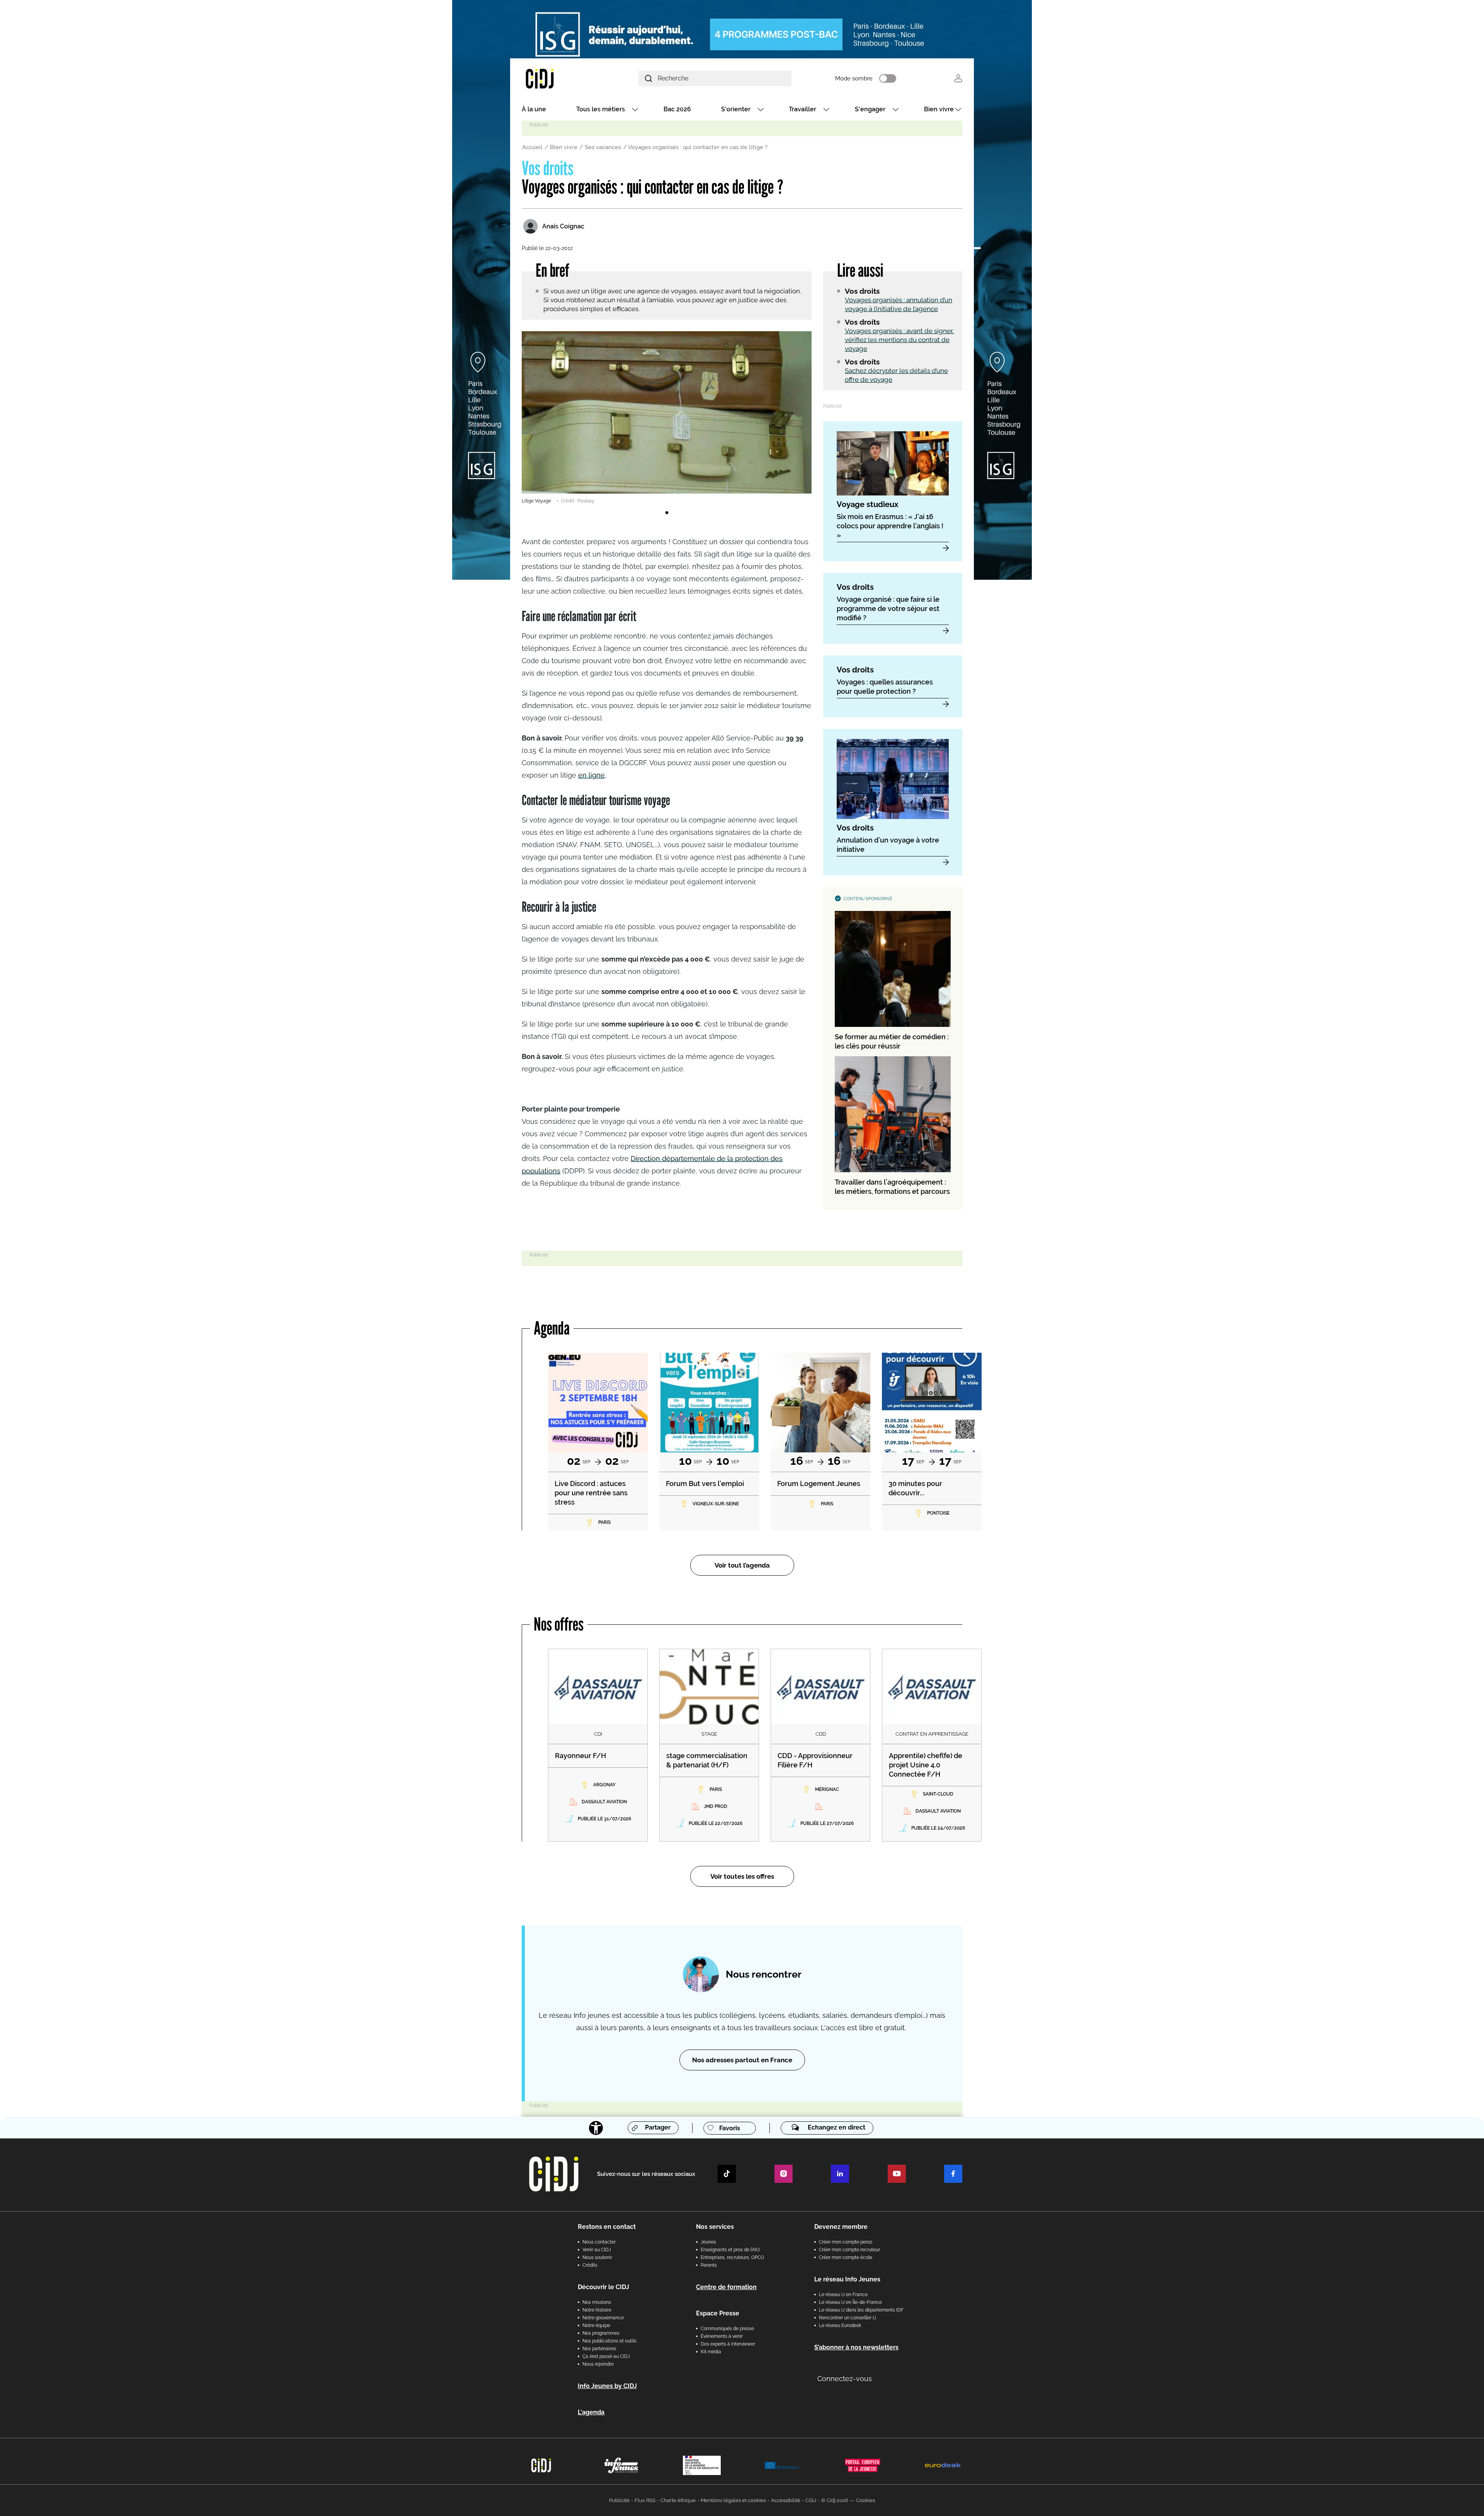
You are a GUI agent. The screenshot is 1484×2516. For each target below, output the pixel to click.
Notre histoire (597, 2310)
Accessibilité (786, 2500)
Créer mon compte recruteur (849, 2250)
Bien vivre (939, 109)
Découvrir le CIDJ (603, 2287)
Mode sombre (854, 78)
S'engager (870, 109)
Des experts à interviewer (728, 2344)
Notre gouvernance (603, 2318)
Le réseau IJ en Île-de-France (850, 2302)
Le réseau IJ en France (843, 2295)
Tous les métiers (601, 109)
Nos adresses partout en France (742, 2060)
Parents (709, 2265)
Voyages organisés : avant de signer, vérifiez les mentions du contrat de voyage (899, 340)
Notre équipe (596, 2325)
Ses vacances (603, 147)
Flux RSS (645, 2500)
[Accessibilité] (596, 2128)
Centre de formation (726, 2287)
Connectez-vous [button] (845, 2379)
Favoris (730, 2128)
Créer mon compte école (846, 2257)
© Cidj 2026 (835, 2500)
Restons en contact (607, 2227)
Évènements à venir (722, 2336)
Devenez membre (841, 2227)
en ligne (591, 775)
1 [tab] (667, 513)
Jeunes (708, 2242)
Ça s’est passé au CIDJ (606, 2356)
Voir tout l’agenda (742, 1565)
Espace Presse (718, 2313)
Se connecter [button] (958, 78)
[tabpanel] (667, 418)
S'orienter (736, 109)
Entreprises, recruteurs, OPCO (732, 2257)
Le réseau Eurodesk (840, 2325)
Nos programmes (601, 2333)
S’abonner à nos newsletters (856, 2347)
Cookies (865, 2500)
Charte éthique (678, 2500)
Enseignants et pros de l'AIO (730, 2250)
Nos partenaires (599, 2349)
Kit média (711, 2352)
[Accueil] (558, 78)
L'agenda (591, 2412)
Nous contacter (599, 2242)
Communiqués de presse (727, 2329)
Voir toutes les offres (742, 1876)
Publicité (619, 2500)
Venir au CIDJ (597, 2250)
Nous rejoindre (598, 2364)
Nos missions (597, 2302)
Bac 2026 (677, 109)
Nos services (715, 2227)
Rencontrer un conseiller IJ (848, 2318)
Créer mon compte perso (846, 2242)
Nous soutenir (597, 2257)
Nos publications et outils (609, 2341)
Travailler (802, 109)
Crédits (590, 2265)
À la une (534, 109)
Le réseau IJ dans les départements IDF (861, 2310)
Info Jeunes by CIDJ (607, 2386)
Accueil (532, 147)
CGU (811, 2500)
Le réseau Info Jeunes (847, 2279)
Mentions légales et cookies (733, 2500)
